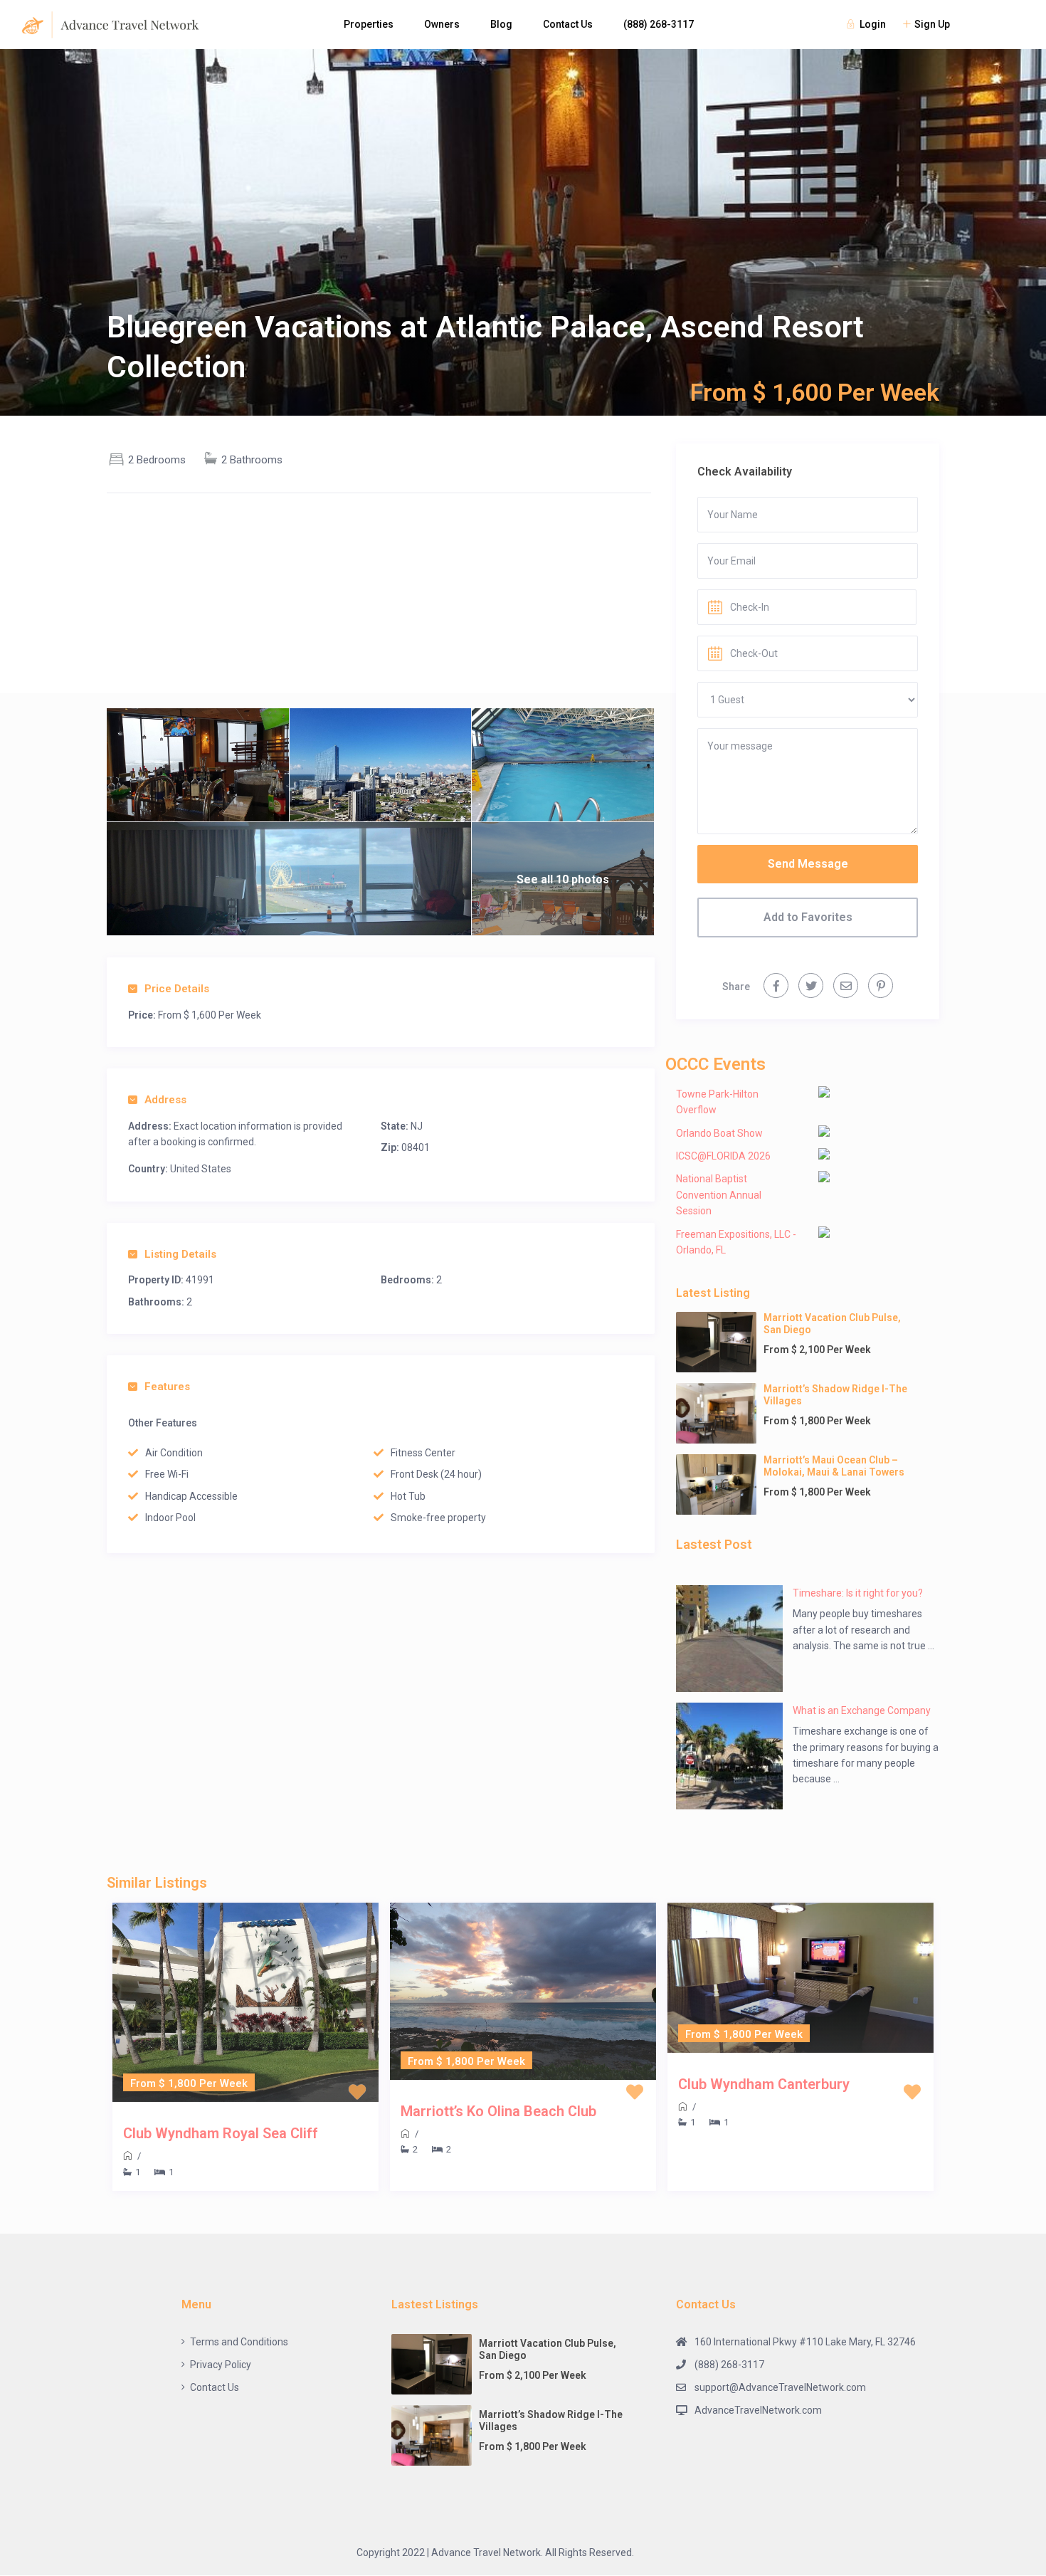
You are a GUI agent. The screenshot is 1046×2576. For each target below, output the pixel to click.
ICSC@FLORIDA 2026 (723, 1156)
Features (167, 1387)
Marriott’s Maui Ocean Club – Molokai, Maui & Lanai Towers (834, 1466)
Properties (369, 24)
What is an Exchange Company (862, 1710)
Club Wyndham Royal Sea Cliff (221, 2133)
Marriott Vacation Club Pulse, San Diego (832, 1324)
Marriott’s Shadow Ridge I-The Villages (835, 1395)
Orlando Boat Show (719, 1133)
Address (165, 1100)
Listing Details (180, 1254)
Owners (442, 24)
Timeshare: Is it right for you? (858, 1593)
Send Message (808, 864)
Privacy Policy (221, 2365)
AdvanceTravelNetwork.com (758, 2410)
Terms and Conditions (239, 2342)
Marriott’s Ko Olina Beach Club (498, 2111)
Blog (501, 24)
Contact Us (568, 24)
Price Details (177, 989)
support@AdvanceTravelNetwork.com (780, 2387)
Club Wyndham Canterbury (764, 2084)
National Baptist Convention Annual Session (719, 1195)
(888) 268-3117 (659, 24)
